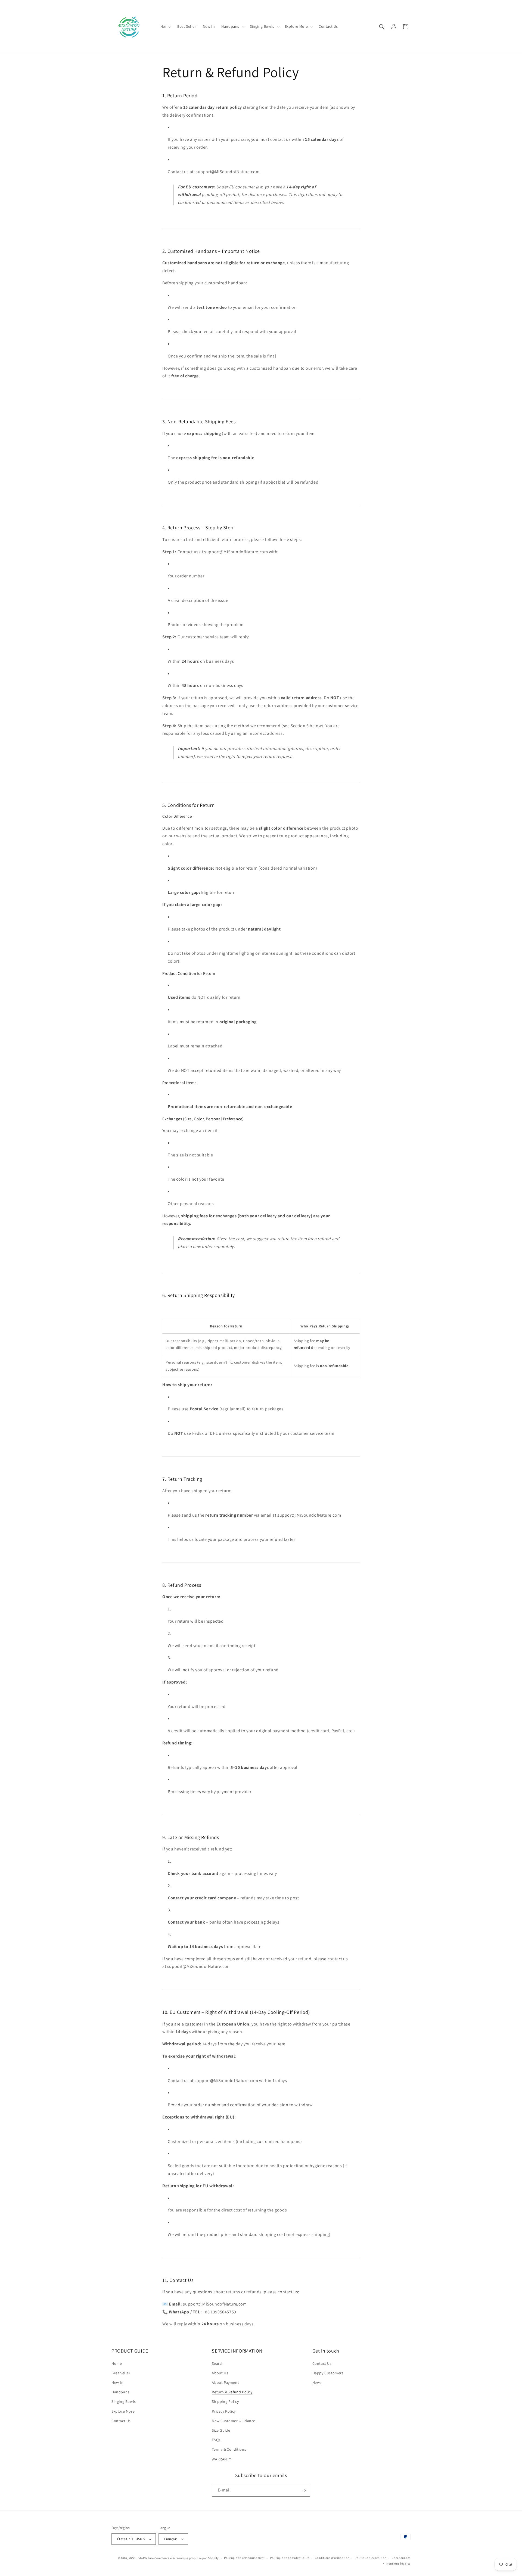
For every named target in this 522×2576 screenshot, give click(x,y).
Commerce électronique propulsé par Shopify (187, 2558)
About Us (220, 2373)
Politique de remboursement (244, 2558)
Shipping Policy (225, 2401)
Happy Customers (328, 2373)
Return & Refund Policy (232, 2392)
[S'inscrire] (304, 2490)
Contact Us (121, 2421)
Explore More (123, 2411)
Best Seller (121, 2373)
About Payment (225, 2382)
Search (218, 2363)
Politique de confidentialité (290, 2558)
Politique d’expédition (371, 2558)
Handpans (120, 2392)
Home (117, 2363)
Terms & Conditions (229, 2449)
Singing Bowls (124, 2401)
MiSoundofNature (141, 2558)
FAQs (216, 2440)
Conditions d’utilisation (332, 2558)
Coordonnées (401, 2558)
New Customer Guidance (234, 2421)
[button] (232, 26)
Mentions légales (398, 2563)
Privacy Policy (224, 2411)
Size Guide (221, 2430)
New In (118, 2382)
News (317, 2382)
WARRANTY (221, 2459)
